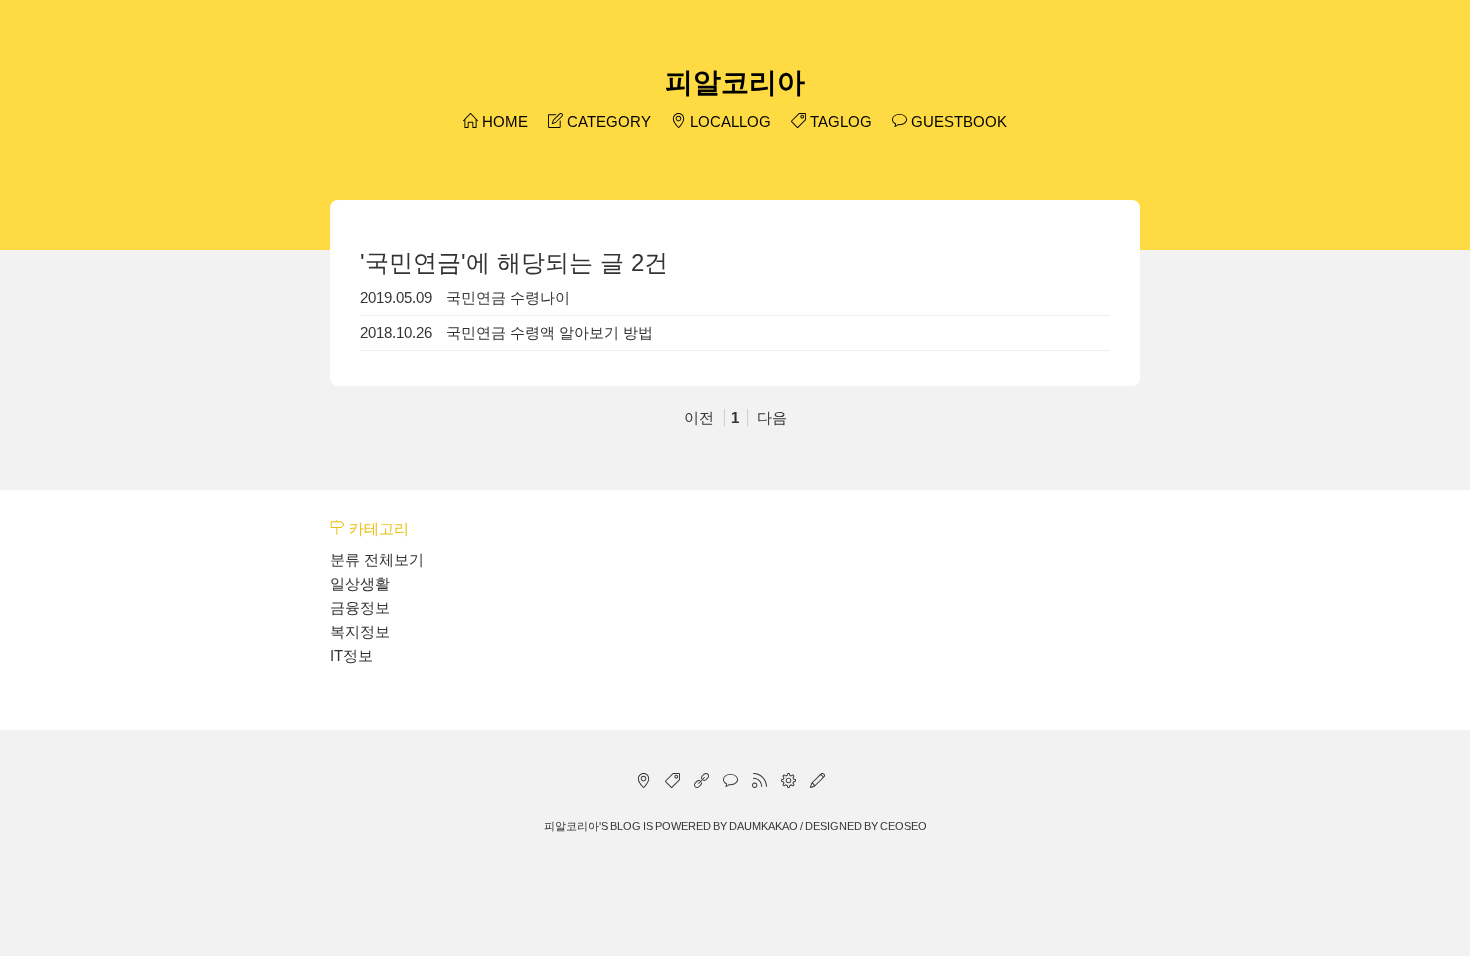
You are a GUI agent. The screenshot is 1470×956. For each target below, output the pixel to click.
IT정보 (351, 655)
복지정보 (360, 631)
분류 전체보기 (377, 559)
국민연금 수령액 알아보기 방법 (549, 332)
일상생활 (360, 583)
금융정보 (360, 607)
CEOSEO (903, 826)
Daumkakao (763, 826)
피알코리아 (735, 82)
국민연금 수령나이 (508, 297)
